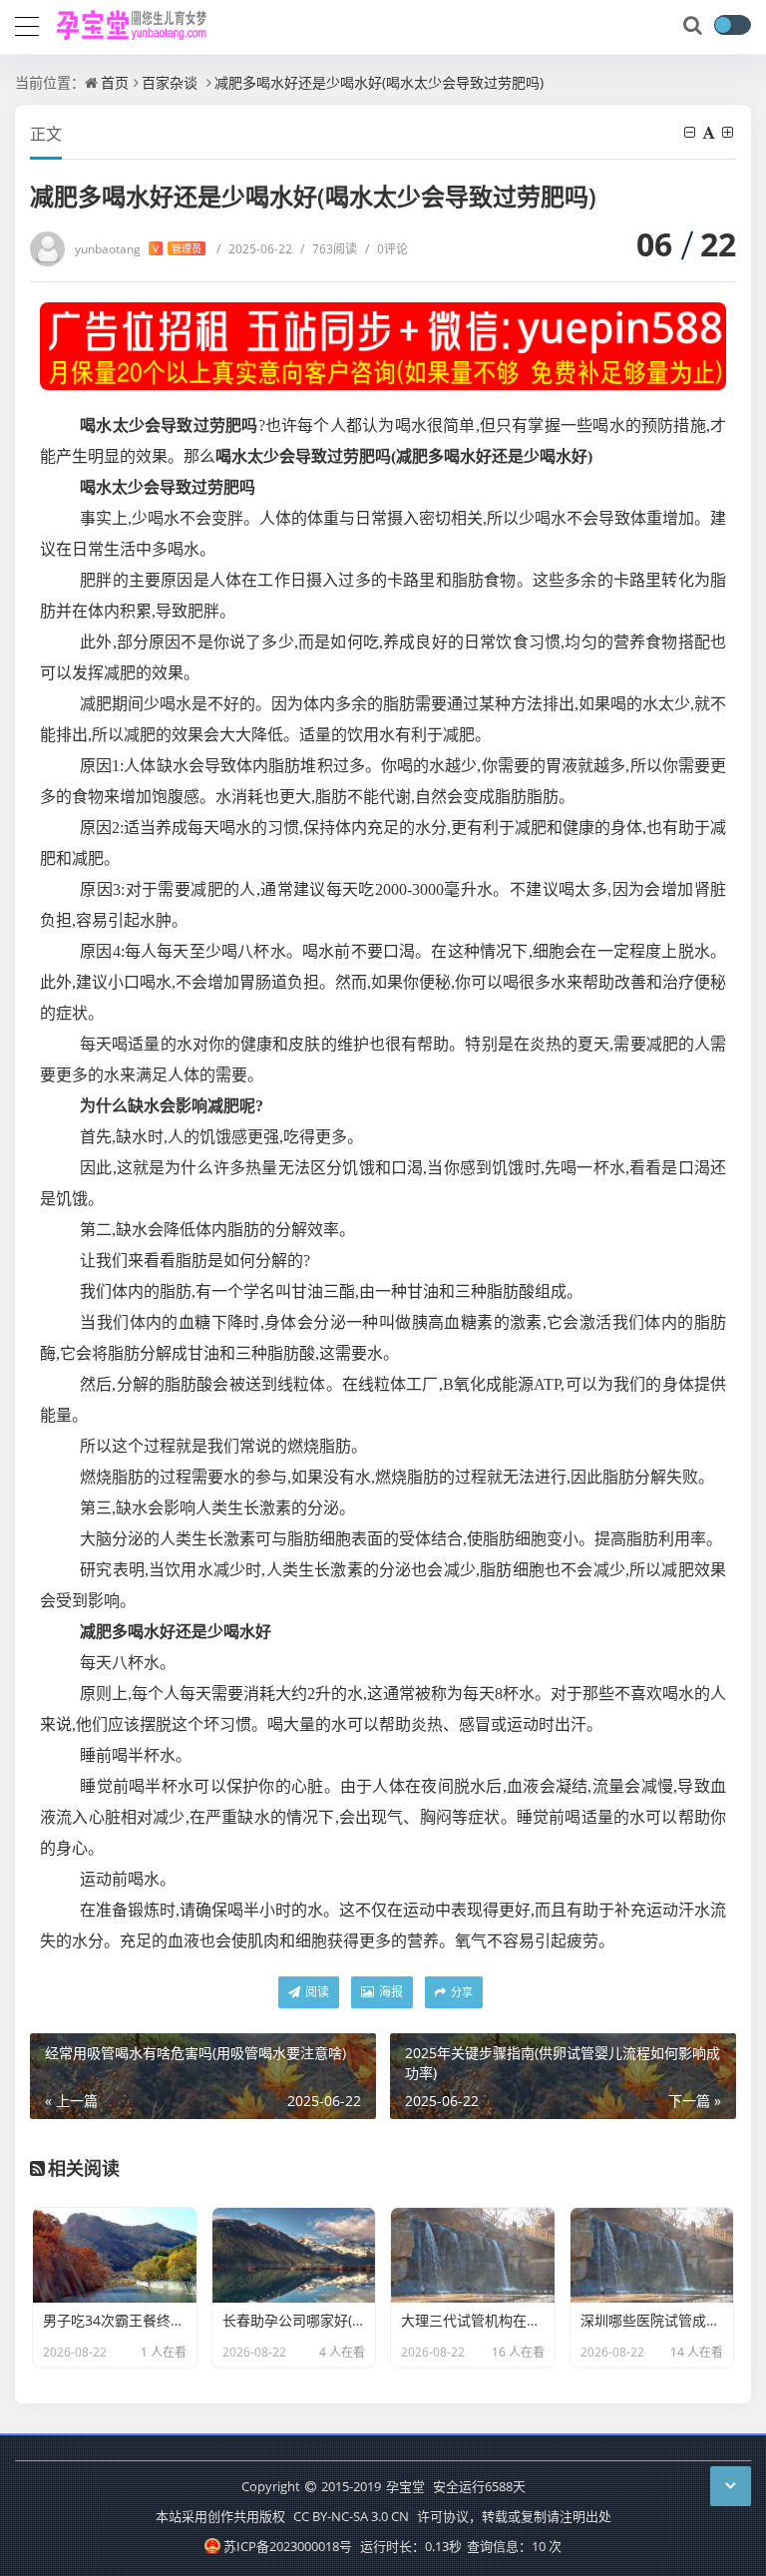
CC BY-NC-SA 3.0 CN (351, 2516)
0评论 (386, 249)
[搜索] (694, 26)
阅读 (316, 1992)
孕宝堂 (405, 2486)
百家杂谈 (170, 82)
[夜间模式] (732, 25)
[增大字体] (729, 132)
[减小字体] (691, 132)
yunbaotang (138, 249)
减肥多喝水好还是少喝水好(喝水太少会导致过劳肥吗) (379, 82)
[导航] (27, 24)
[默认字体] (710, 132)
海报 (389, 1992)
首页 (115, 82)
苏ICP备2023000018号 (287, 2546)
